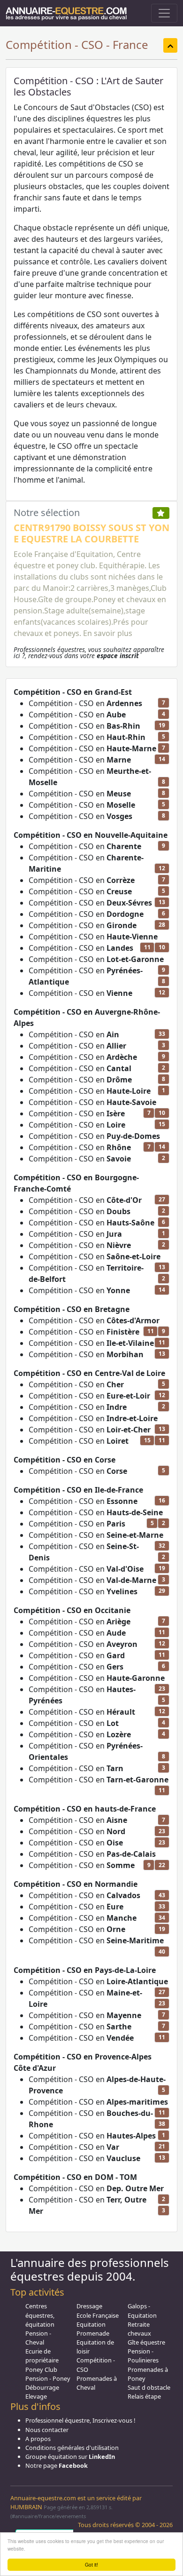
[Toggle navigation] (164, 13)
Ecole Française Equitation (98, 2320)
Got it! (91, 2564)
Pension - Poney (48, 2378)
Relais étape (144, 2396)
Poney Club (41, 2369)
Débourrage (42, 2387)
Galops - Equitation (142, 2310)
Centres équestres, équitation (40, 2315)
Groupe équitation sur (70, 2457)
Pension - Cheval (38, 2338)
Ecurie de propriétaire (42, 2356)
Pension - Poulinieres (143, 2356)
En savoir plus (108, 633)
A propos (38, 2439)
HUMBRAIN (26, 2507)
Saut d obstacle (149, 2387)
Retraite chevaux (139, 2329)
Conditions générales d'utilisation (72, 2448)
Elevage (36, 2396)
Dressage (89, 2306)
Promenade (93, 2333)
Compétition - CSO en (85, 703)
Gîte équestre (146, 2342)
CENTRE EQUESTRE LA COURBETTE (76, 533)
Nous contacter (47, 2430)
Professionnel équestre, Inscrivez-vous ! (80, 2420)
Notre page (57, 2465)
